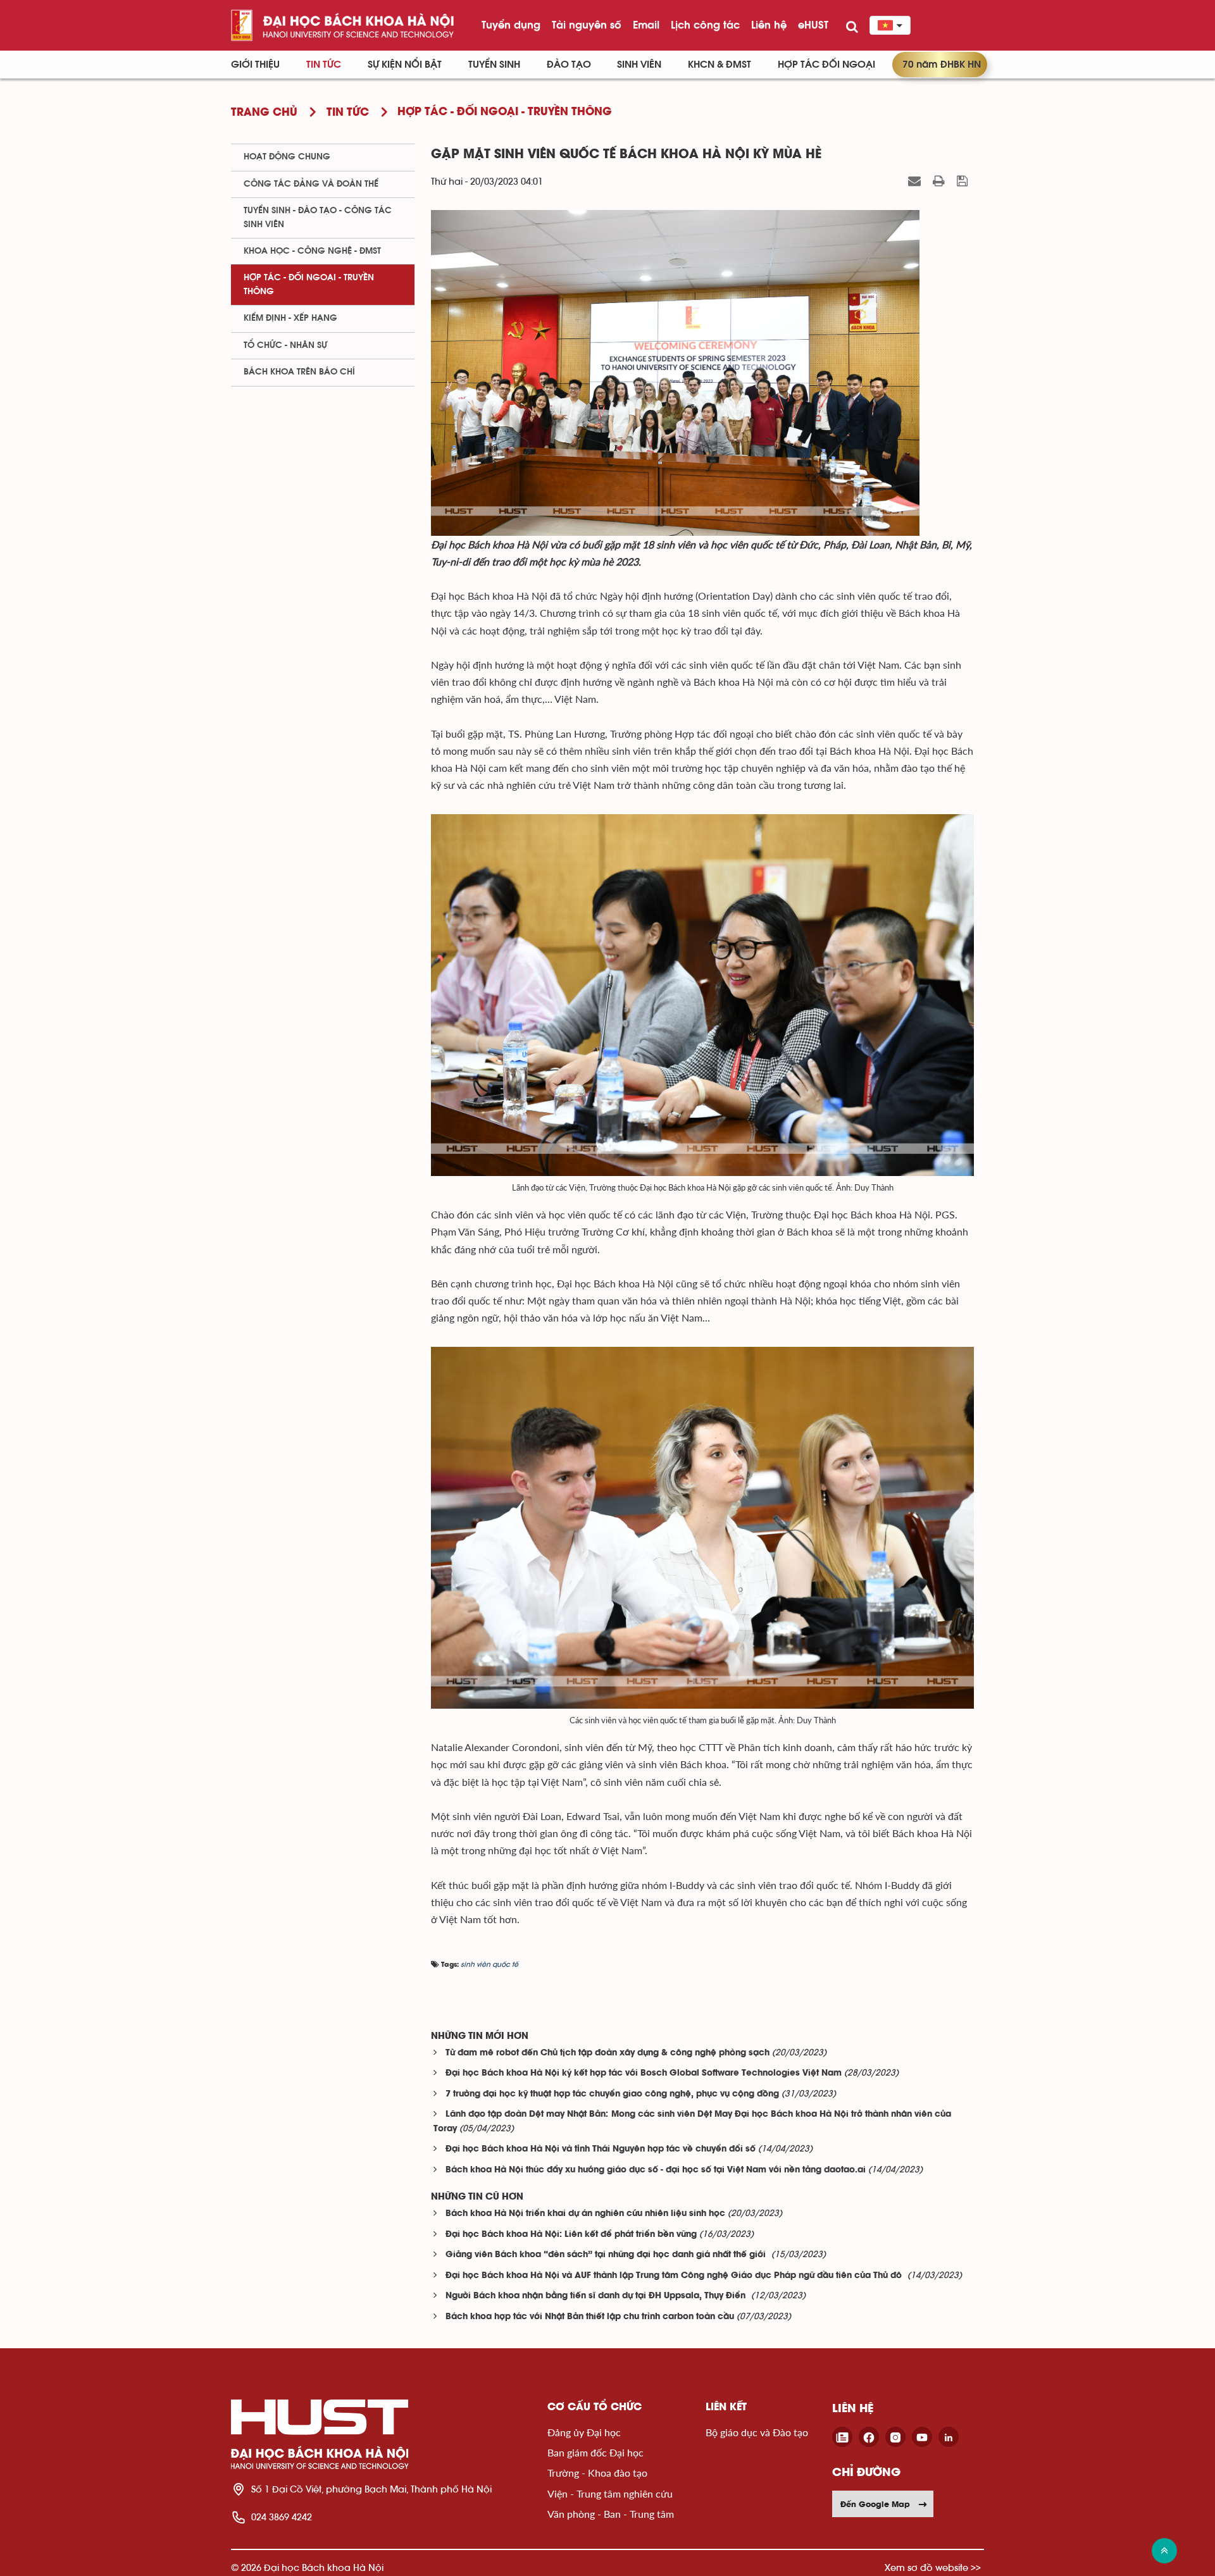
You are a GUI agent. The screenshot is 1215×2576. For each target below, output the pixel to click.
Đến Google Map (875, 2504)
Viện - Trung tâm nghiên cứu (610, 2493)
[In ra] (940, 181)
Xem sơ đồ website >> (933, 2567)
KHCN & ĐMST (720, 65)
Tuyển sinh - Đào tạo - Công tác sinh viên (318, 217)
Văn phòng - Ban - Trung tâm (611, 2514)
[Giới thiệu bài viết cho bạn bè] (916, 181)
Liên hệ (769, 25)
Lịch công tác (705, 25)
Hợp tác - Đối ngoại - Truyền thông (309, 284)
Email (646, 25)
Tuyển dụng (511, 25)
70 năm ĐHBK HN (942, 65)
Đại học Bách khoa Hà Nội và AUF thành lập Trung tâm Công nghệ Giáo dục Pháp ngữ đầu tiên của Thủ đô (675, 2276)
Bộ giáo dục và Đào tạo (757, 2432)
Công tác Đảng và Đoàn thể (311, 184)
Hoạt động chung (287, 157)
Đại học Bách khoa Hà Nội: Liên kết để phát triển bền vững (571, 2235)
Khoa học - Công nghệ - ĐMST (312, 251)
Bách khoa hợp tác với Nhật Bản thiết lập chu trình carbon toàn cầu (590, 2317)
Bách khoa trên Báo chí (299, 372)
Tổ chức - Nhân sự (285, 345)
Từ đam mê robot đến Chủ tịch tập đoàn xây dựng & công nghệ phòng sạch (607, 2053)
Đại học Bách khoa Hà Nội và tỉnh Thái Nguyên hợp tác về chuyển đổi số (601, 2149)
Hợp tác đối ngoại (826, 65)
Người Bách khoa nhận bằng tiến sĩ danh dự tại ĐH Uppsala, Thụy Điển (597, 2296)
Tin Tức (324, 65)
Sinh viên (639, 65)
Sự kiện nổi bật (405, 65)
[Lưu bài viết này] (964, 181)
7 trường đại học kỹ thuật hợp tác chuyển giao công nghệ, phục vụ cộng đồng (612, 2094)
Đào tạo (569, 65)
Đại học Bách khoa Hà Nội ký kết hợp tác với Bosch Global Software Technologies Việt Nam (644, 2073)
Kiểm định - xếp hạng (290, 318)
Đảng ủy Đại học (584, 2432)
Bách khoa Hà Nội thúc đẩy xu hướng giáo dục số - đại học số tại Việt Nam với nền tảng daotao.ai (656, 2170)
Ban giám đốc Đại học (595, 2452)
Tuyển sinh (494, 65)
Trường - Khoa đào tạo (597, 2473)
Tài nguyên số (587, 25)
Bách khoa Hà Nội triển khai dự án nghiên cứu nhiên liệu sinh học (585, 2214)
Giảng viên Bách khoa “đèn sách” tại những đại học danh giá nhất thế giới (607, 2255)
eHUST (813, 25)
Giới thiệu (255, 65)
